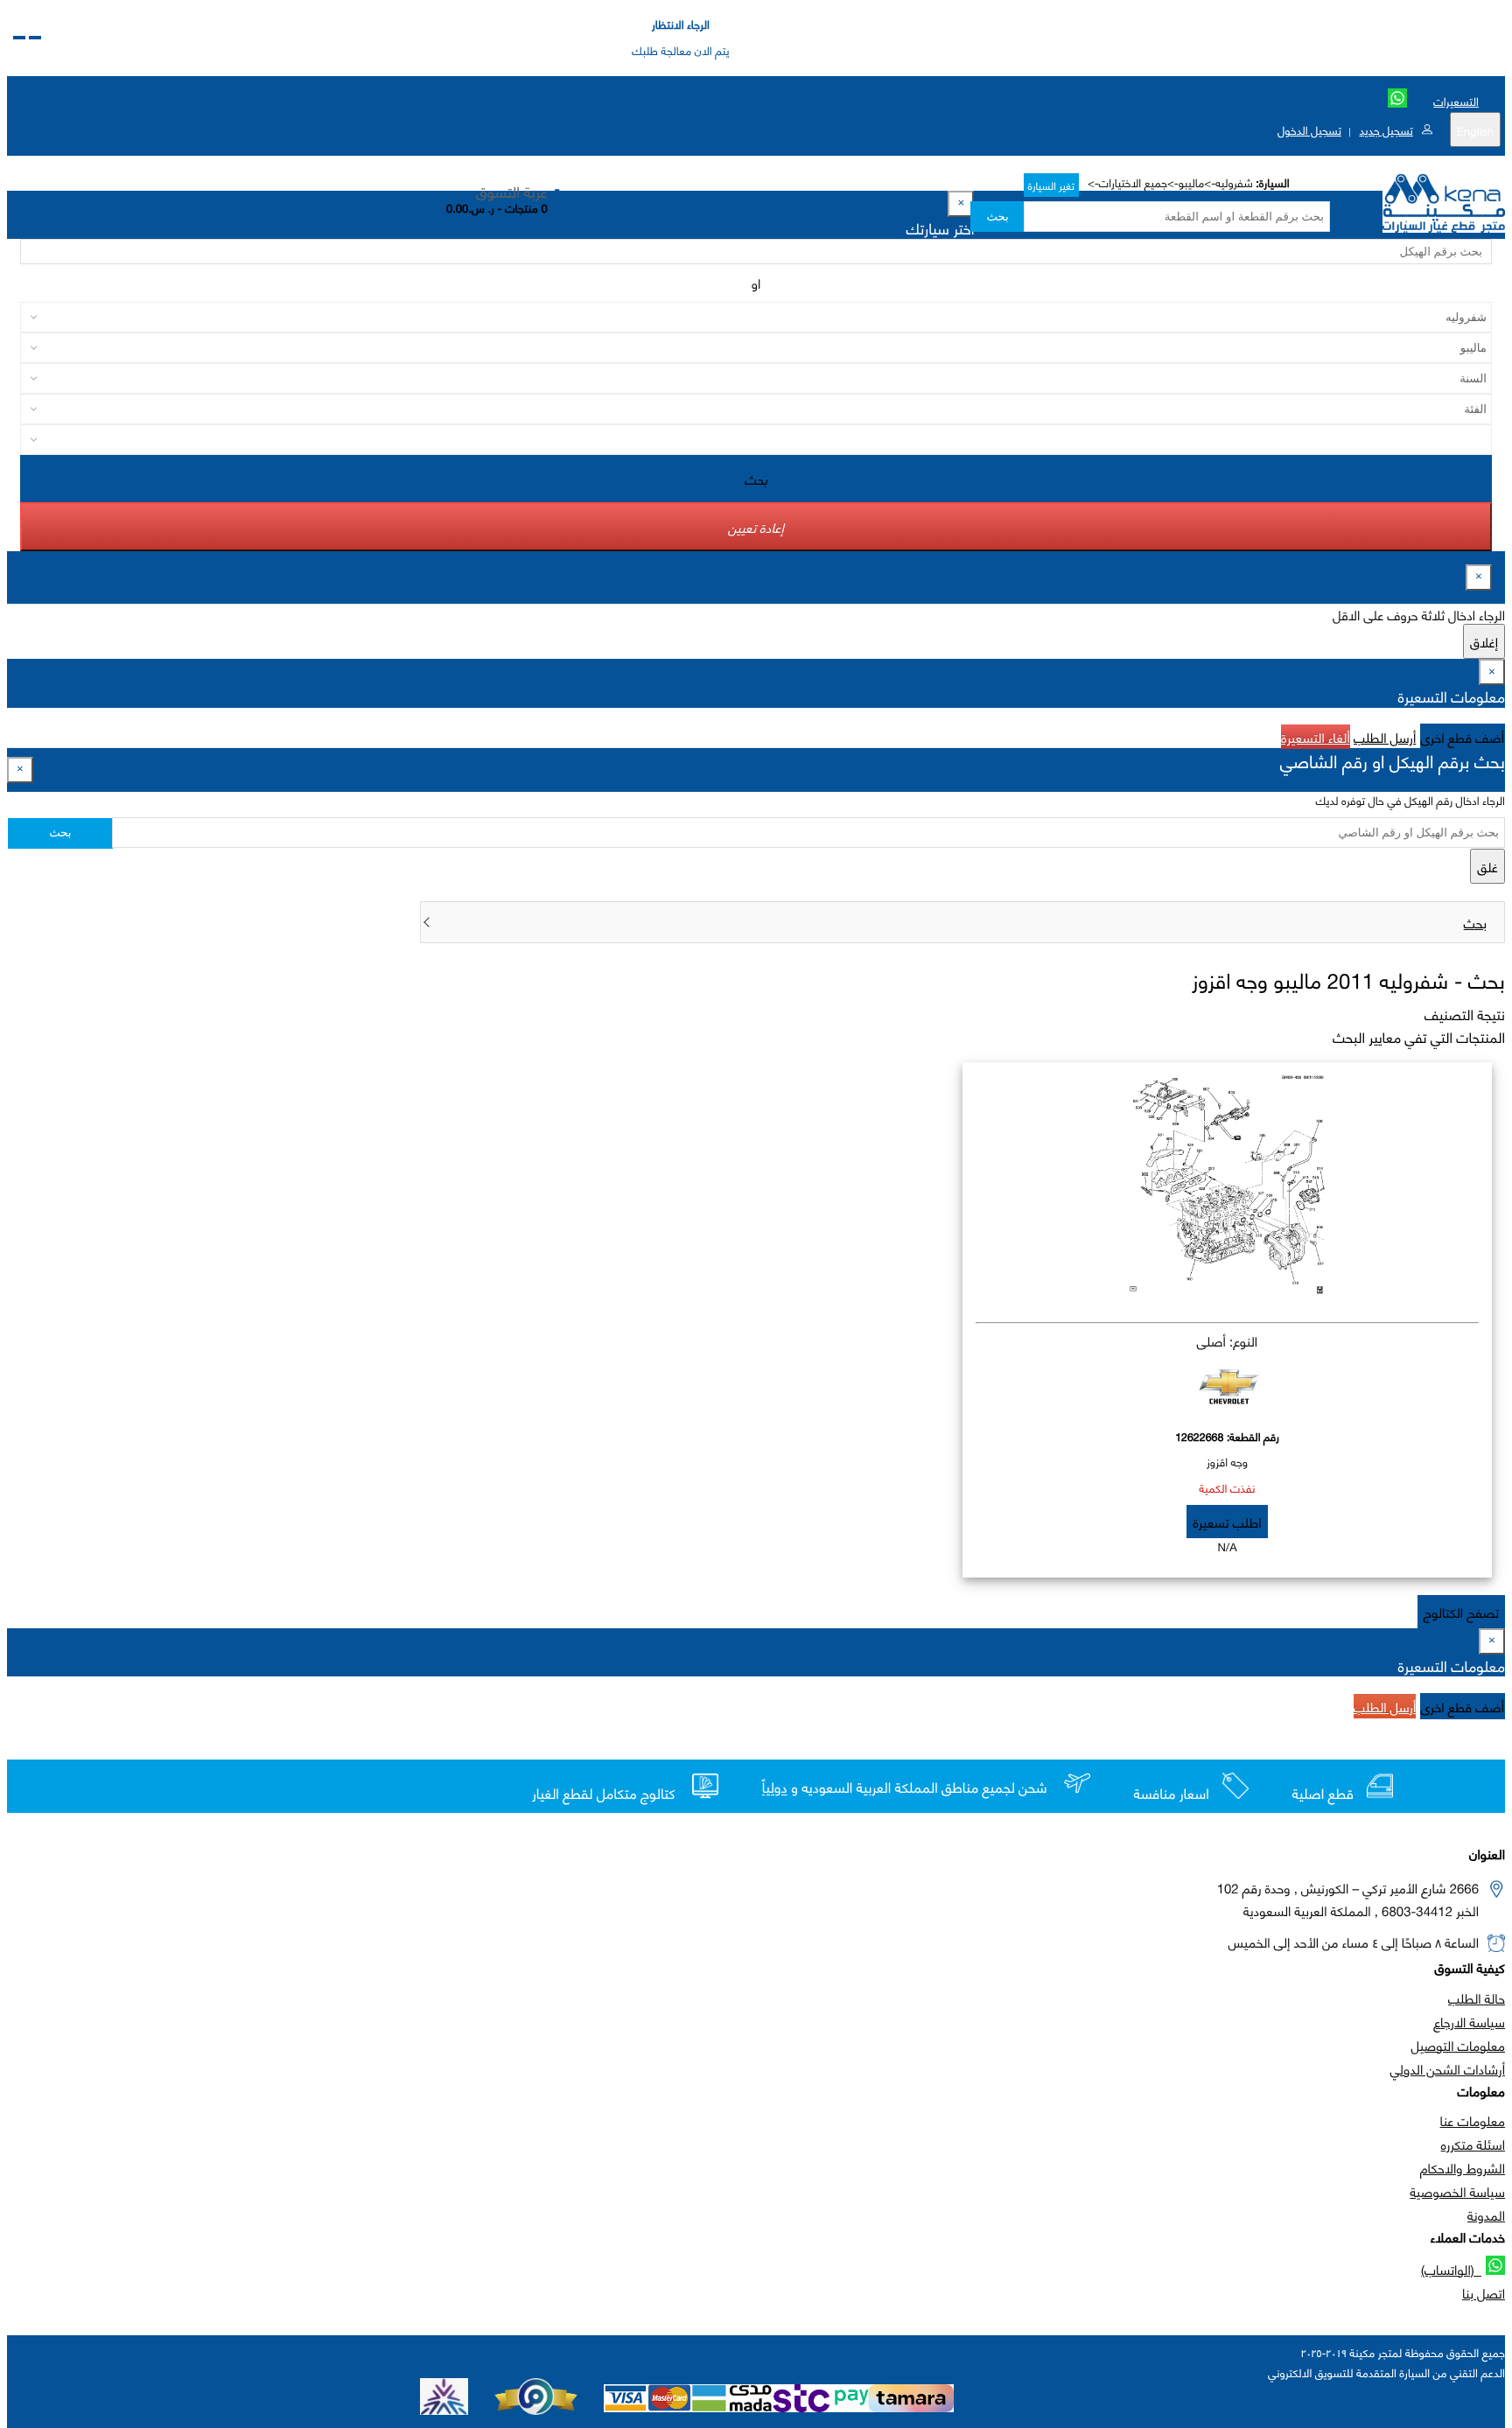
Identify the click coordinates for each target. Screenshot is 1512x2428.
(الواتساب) (1451, 2269)
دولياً (775, 1788)
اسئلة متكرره (1473, 2144)
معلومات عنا (1473, 2120)
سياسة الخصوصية (1457, 2191)
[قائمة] (35, 38)
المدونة (1486, 2215)
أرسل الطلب (1385, 737)
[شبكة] (19, 38)
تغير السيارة (1051, 185)
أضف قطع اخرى (1463, 737)
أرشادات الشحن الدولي (1448, 2068)
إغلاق (1484, 641)
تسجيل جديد (1386, 129)
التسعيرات (1456, 101)
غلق (1487, 866)
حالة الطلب (1477, 1998)
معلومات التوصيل (1458, 2045)
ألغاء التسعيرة (1316, 737)
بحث (997, 217)
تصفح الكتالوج (1461, 1612)
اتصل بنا (1484, 2292)
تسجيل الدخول (1309, 129)
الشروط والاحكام (1463, 2167)
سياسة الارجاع (1469, 2021)
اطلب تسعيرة (1227, 1522)
